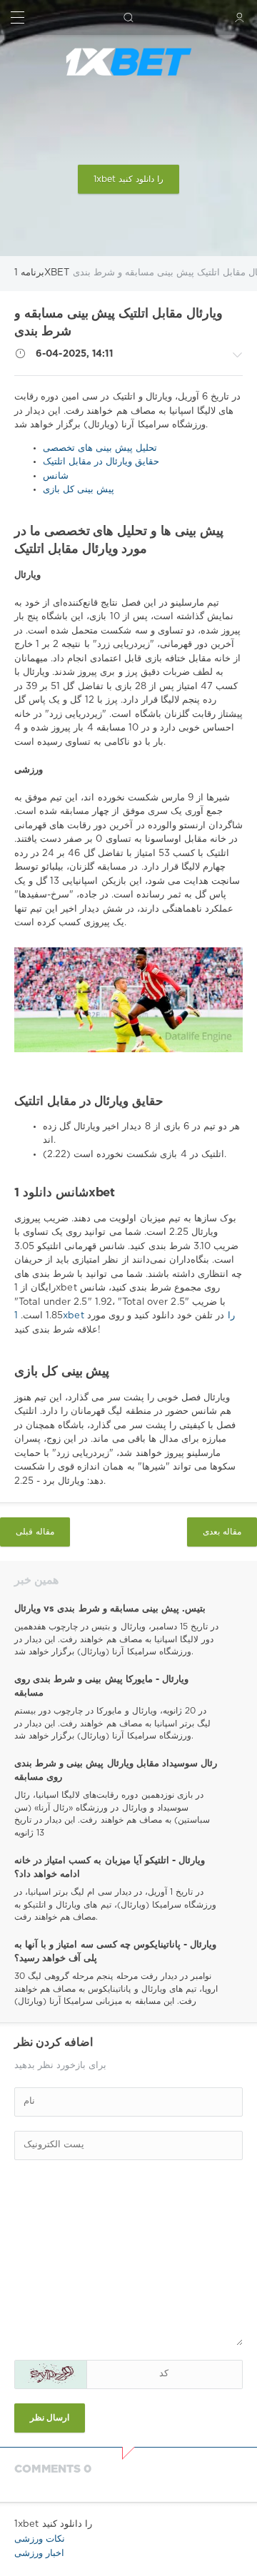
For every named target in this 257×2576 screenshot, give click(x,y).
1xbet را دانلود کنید (129, 179)
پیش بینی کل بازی (79, 490)
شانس (56, 476)
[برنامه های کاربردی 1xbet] (128, 62)
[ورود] (240, 17)
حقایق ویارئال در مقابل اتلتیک (101, 462)
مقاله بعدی (222, 1532)
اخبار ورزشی (39, 2554)
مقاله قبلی (35, 1532)
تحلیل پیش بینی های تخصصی (100, 448)
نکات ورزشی (40, 2539)
